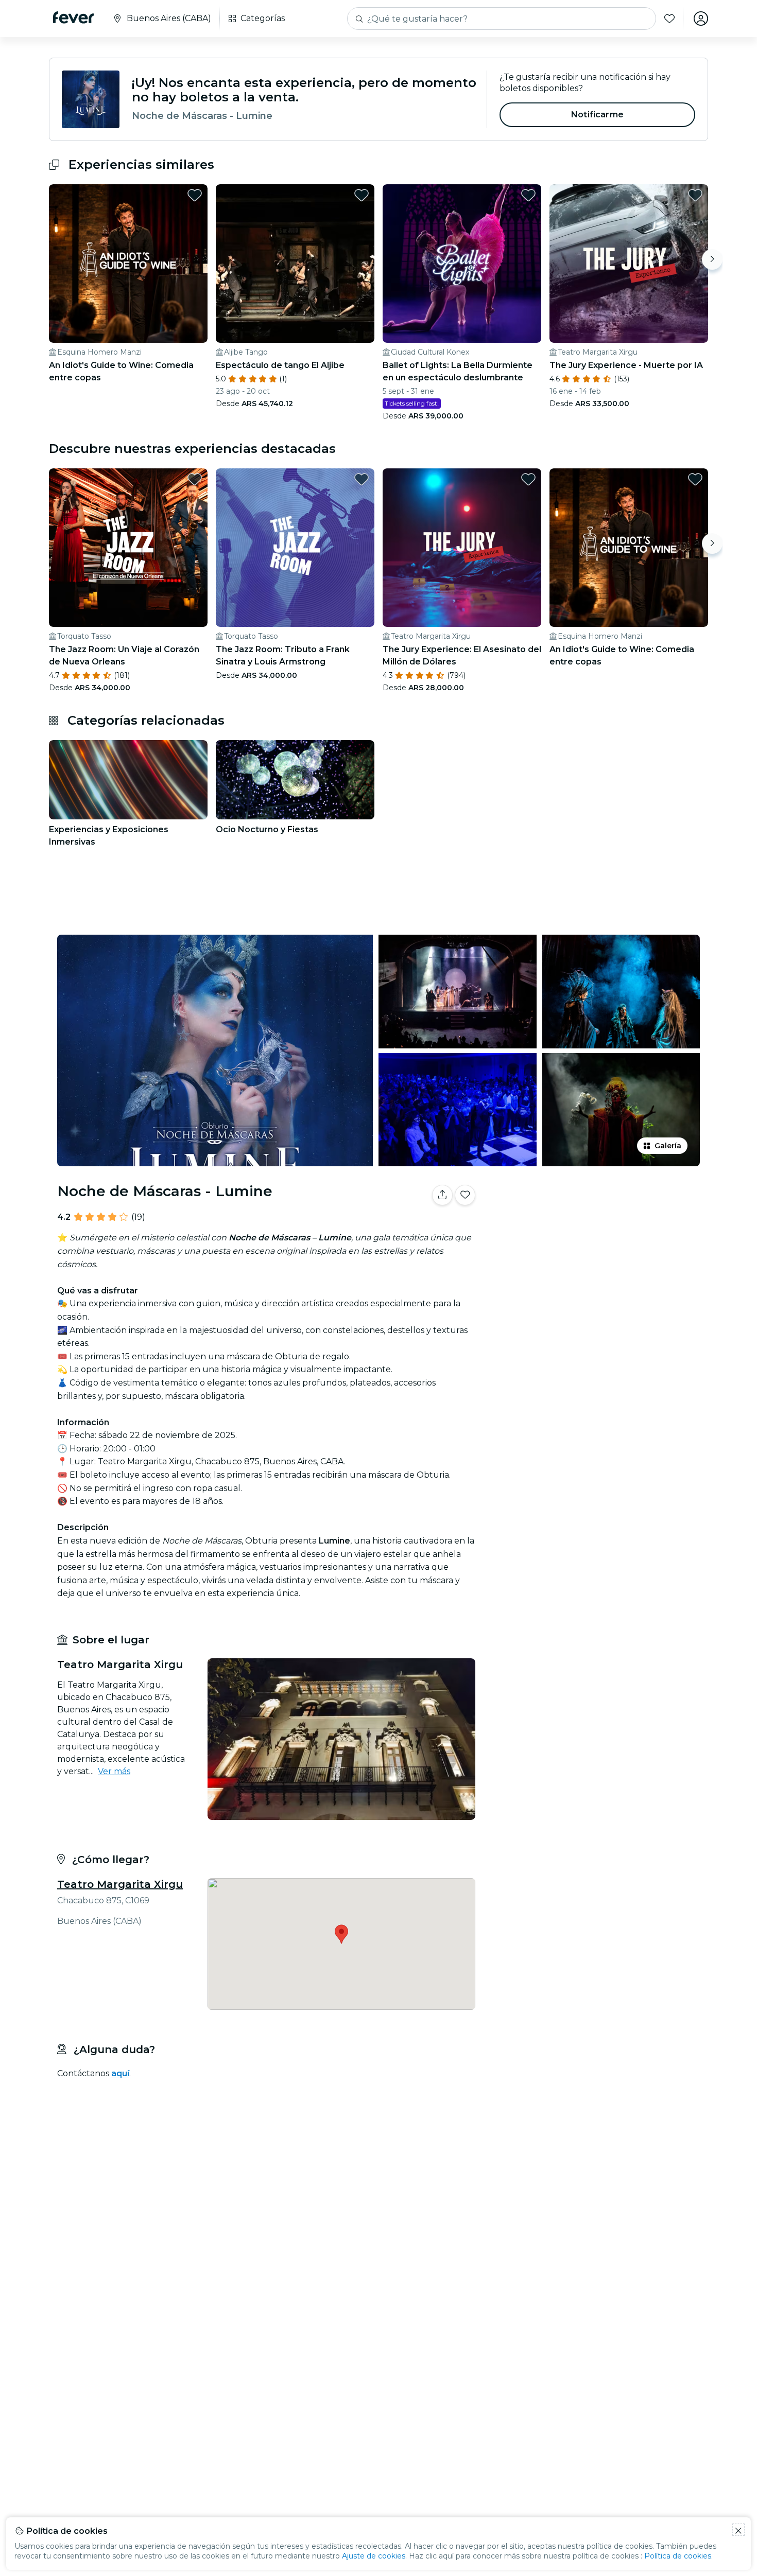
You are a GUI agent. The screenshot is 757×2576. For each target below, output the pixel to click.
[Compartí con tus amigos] (442, 1195)
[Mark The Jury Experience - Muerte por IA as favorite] (695, 195)
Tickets (594, 1227)
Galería (668, 1146)
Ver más (114, 1771)
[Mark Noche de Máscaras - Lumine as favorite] (465, 1195)
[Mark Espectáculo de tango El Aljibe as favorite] (362, 195)
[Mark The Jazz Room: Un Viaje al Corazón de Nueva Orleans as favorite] (195, 479)
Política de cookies (678, 2556)
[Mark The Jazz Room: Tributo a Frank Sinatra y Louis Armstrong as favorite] (362, 479)
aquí (120, 2073)
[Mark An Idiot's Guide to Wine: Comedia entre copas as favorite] (195, 195)
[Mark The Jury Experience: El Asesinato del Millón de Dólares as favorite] (528, 479)
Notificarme (597, 115)
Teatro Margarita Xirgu (120, 1884)
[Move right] (712, 259)
